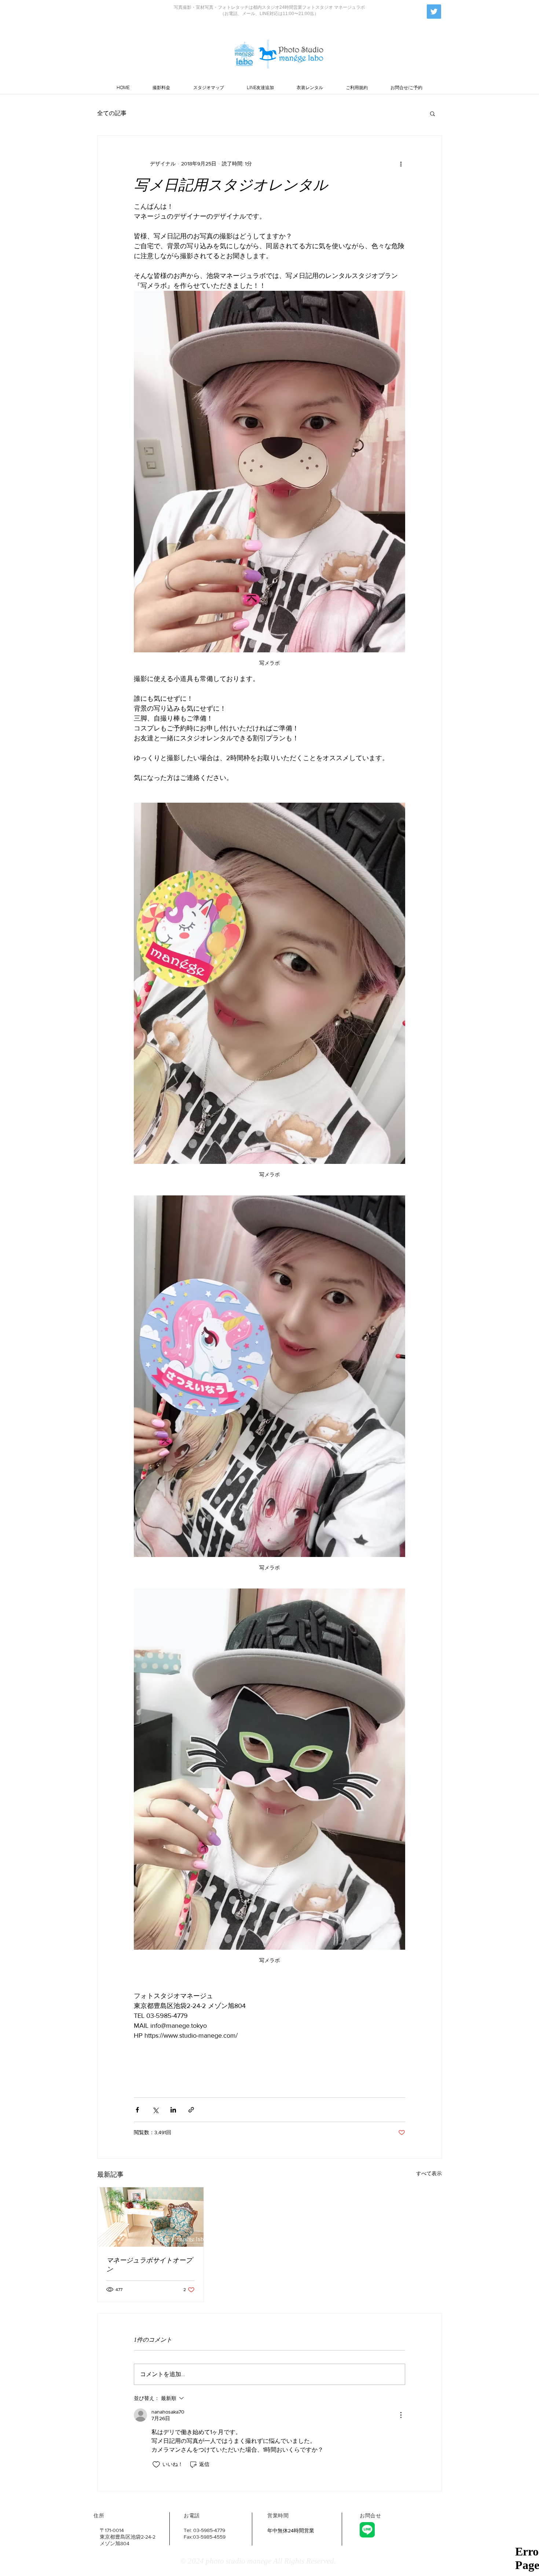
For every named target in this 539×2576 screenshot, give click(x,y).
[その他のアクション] (401, 164)
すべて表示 (429, 2173)
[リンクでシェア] (191, 2110)
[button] (432, 113)
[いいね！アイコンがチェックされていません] (156, 2465)
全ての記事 (112, 113)
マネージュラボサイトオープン (149, 2265)
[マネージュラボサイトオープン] (151, 2217)
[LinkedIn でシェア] (173, 2110)
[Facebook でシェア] (137, 2110)
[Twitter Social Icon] (434, 12)
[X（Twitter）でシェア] (155, 2110)
